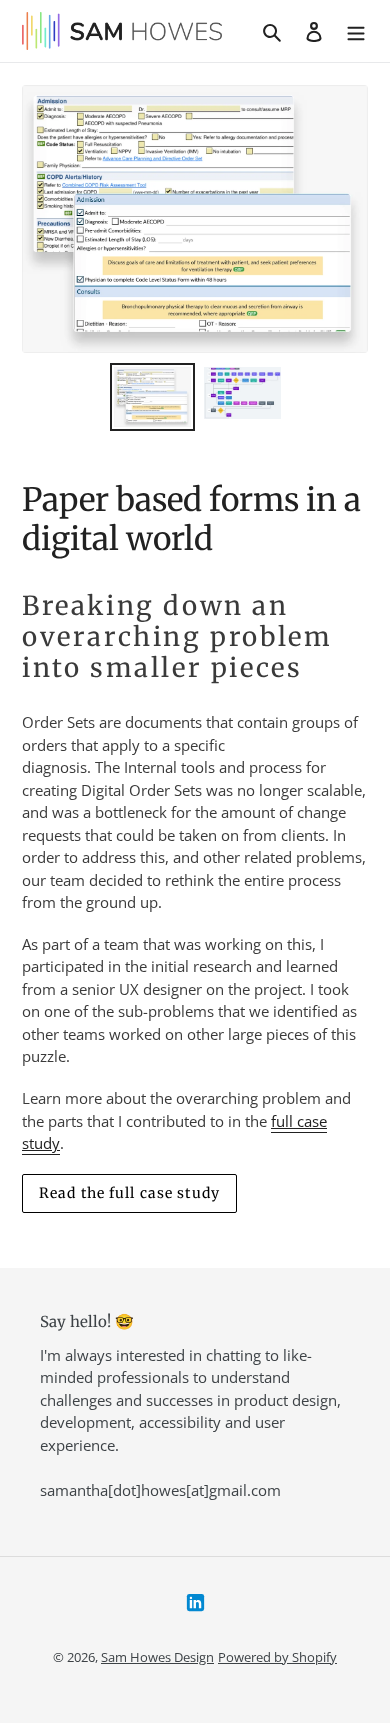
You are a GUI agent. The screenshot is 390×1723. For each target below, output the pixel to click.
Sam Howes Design (157, 1657)
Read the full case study (129, 1193)
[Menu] (356, 31)
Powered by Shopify (277, 1657)
